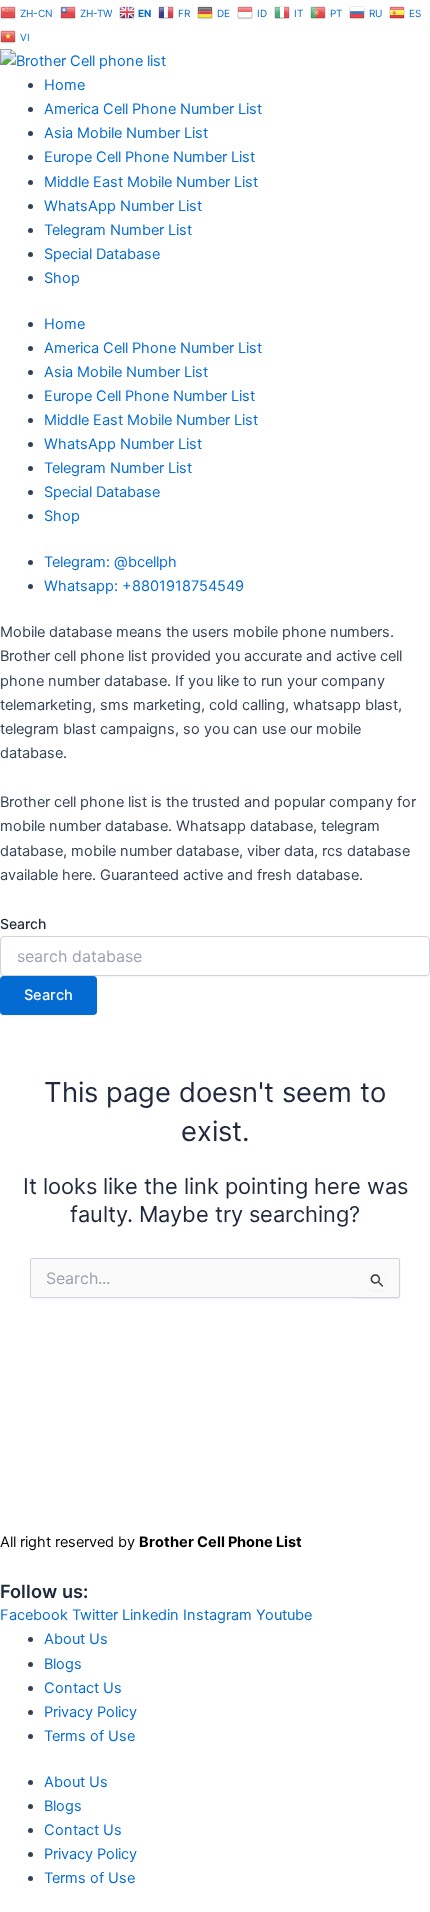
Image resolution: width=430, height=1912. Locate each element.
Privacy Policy (90, 1712)
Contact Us (83, 1688)
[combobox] (215, 956)
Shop (62, 278)
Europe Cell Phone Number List (149, 157)
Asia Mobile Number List (126, 133)
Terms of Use (89, 1736)
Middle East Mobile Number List (151, 182)
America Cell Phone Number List (153, 109)
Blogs (63, 1664)
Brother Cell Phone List (220, 1542)
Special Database (102, 254)
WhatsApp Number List (123, 206)
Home (64, 85)
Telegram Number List (118, 230)
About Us (76, 1639)
